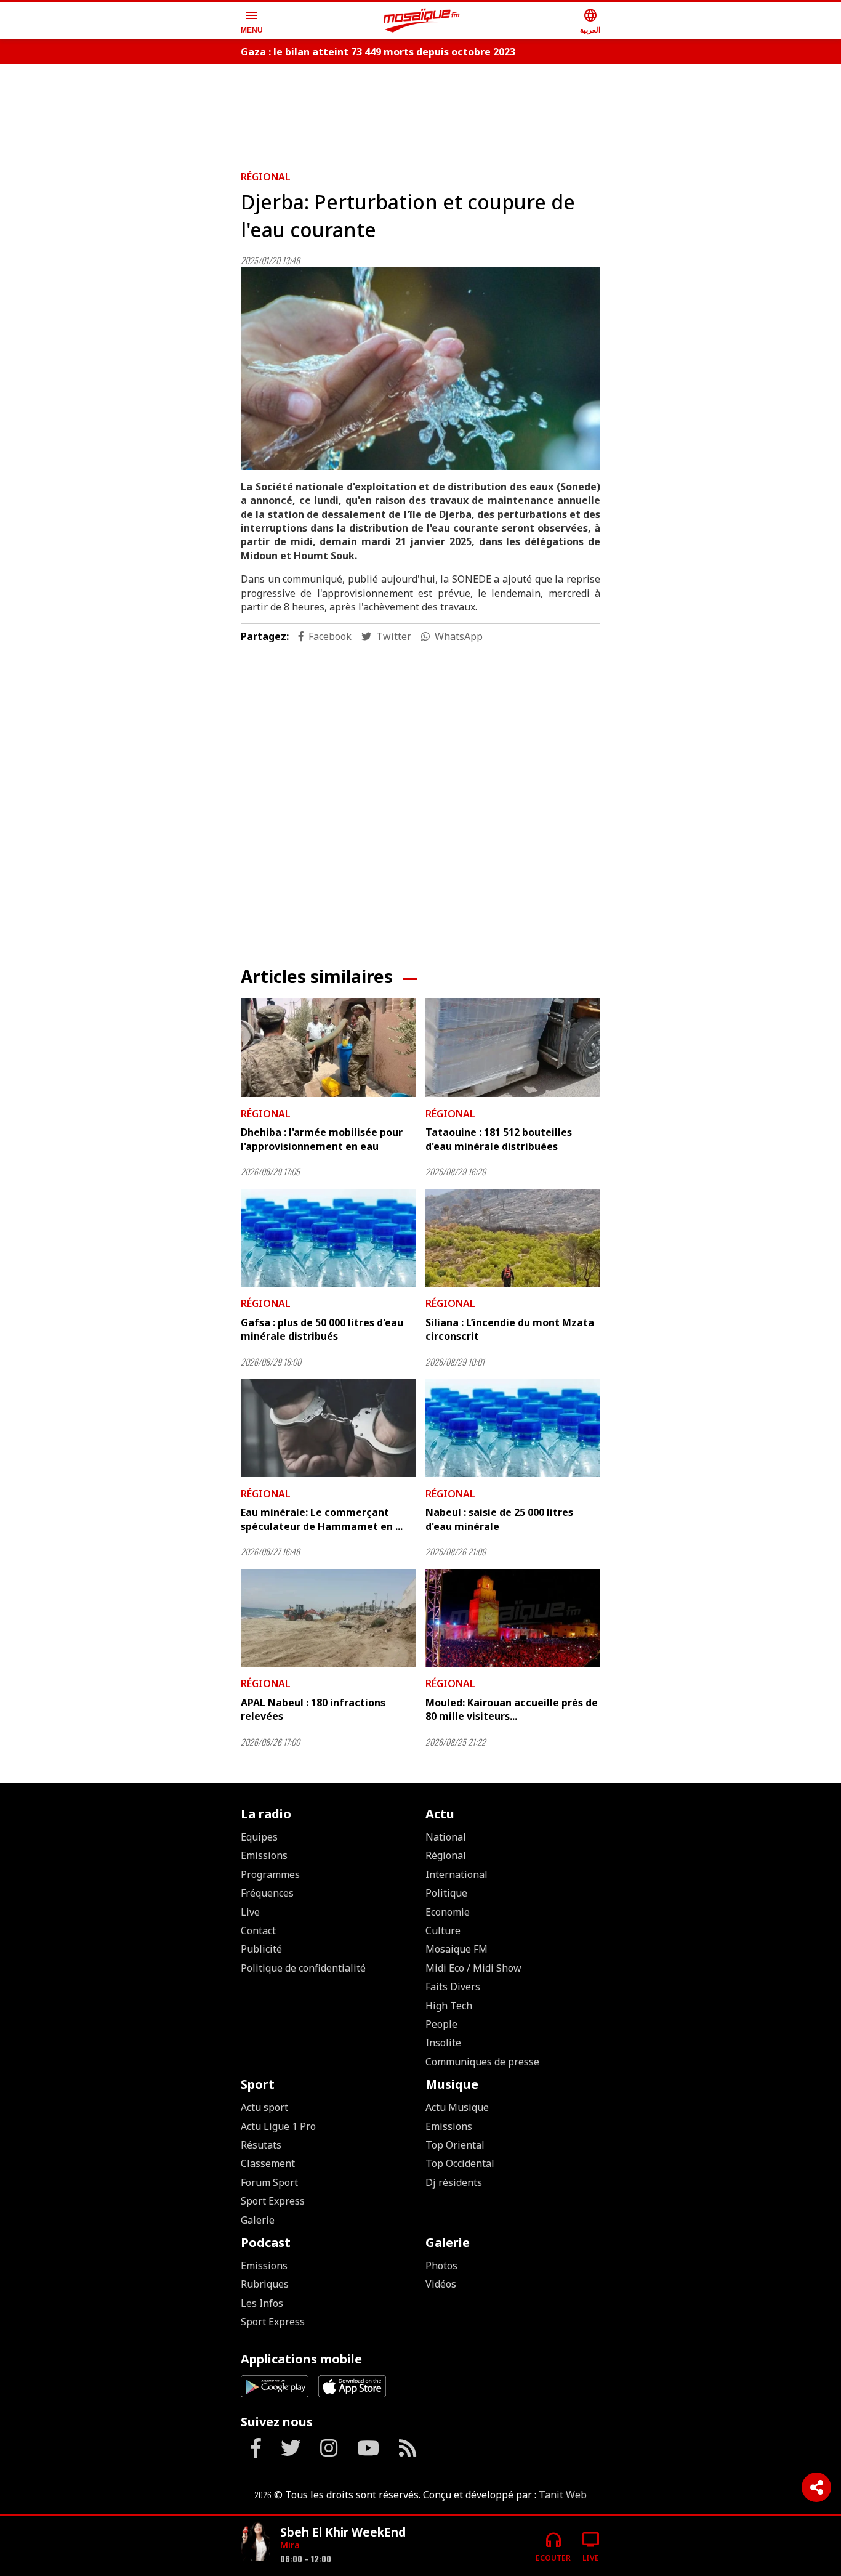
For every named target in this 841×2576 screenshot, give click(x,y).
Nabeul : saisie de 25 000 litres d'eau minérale (499, 1519)
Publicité (261, 1949)
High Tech (449, 2006)
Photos (441, 2266)
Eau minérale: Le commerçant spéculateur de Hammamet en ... (322, 1519)
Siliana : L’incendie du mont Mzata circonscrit (510, 1329)
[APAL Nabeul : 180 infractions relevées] (328, 1618)
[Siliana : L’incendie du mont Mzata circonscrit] (513, 1238)
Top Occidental (460, 2163)
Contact (258, 1930)
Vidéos (441, 2284)
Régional (266, 177)
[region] (420, 112)
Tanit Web (563, 2495)
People (441, 2024)
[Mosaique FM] (422, 21)
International (457, 1874)
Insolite (443, 2043)
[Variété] (256, 2541)
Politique (446, 1893)
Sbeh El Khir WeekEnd (343, 2532)
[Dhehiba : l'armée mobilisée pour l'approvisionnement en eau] (328, 1048)
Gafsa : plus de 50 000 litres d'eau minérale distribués (322, 1329)
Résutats (261, 2145)
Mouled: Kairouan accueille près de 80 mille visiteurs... (512, 1709)
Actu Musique (457, 2107)
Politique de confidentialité (303, 1968)
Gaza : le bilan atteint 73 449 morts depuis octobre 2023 (378, 52)
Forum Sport (269, 2182)
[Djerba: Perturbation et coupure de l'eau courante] (420, 369)
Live (250, 1912)
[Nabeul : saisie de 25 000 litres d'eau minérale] (513, 1428)
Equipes (259, 1837)
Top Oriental (455, 2145)
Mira (290, 2545)
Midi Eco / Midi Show (473, 1968)
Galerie (258, 2220)
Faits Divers (453, 1987)
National (446, 1837)
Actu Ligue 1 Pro (278, 2126)
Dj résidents (454, 2182)
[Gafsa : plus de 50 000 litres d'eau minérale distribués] (328, 1238)
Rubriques (265, 2284)
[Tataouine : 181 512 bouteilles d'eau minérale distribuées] (513, 1048)
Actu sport (264, 2107)
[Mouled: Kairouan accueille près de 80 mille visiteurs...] (513, 1618)
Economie (448, 1912)
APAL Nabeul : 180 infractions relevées (313, 1709)
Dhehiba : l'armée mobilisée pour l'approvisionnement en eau (322, 1139)
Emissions (264, 1855)
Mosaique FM (457, 1949)
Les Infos (262, 2303)
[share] (816, 2487)
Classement (268, 2163)
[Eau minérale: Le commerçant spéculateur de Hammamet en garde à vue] (328, 1428)
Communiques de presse (482, 2062)
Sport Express (273, 2201)
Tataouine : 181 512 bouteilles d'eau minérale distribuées (499, 1139)
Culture (443, 1930)
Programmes (270, 1874)
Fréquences (267, 1893)
